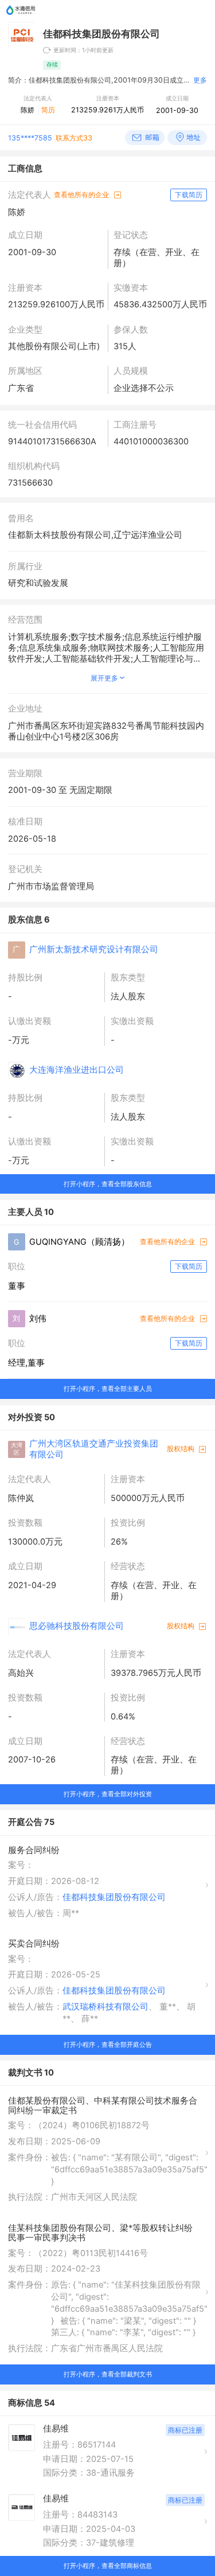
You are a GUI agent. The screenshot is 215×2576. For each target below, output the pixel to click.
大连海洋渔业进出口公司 (77, 1070)
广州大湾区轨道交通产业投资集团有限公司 (94, 1449)
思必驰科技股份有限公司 (77, 1626)
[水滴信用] (21, 17)
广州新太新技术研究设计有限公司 (94, 949)
